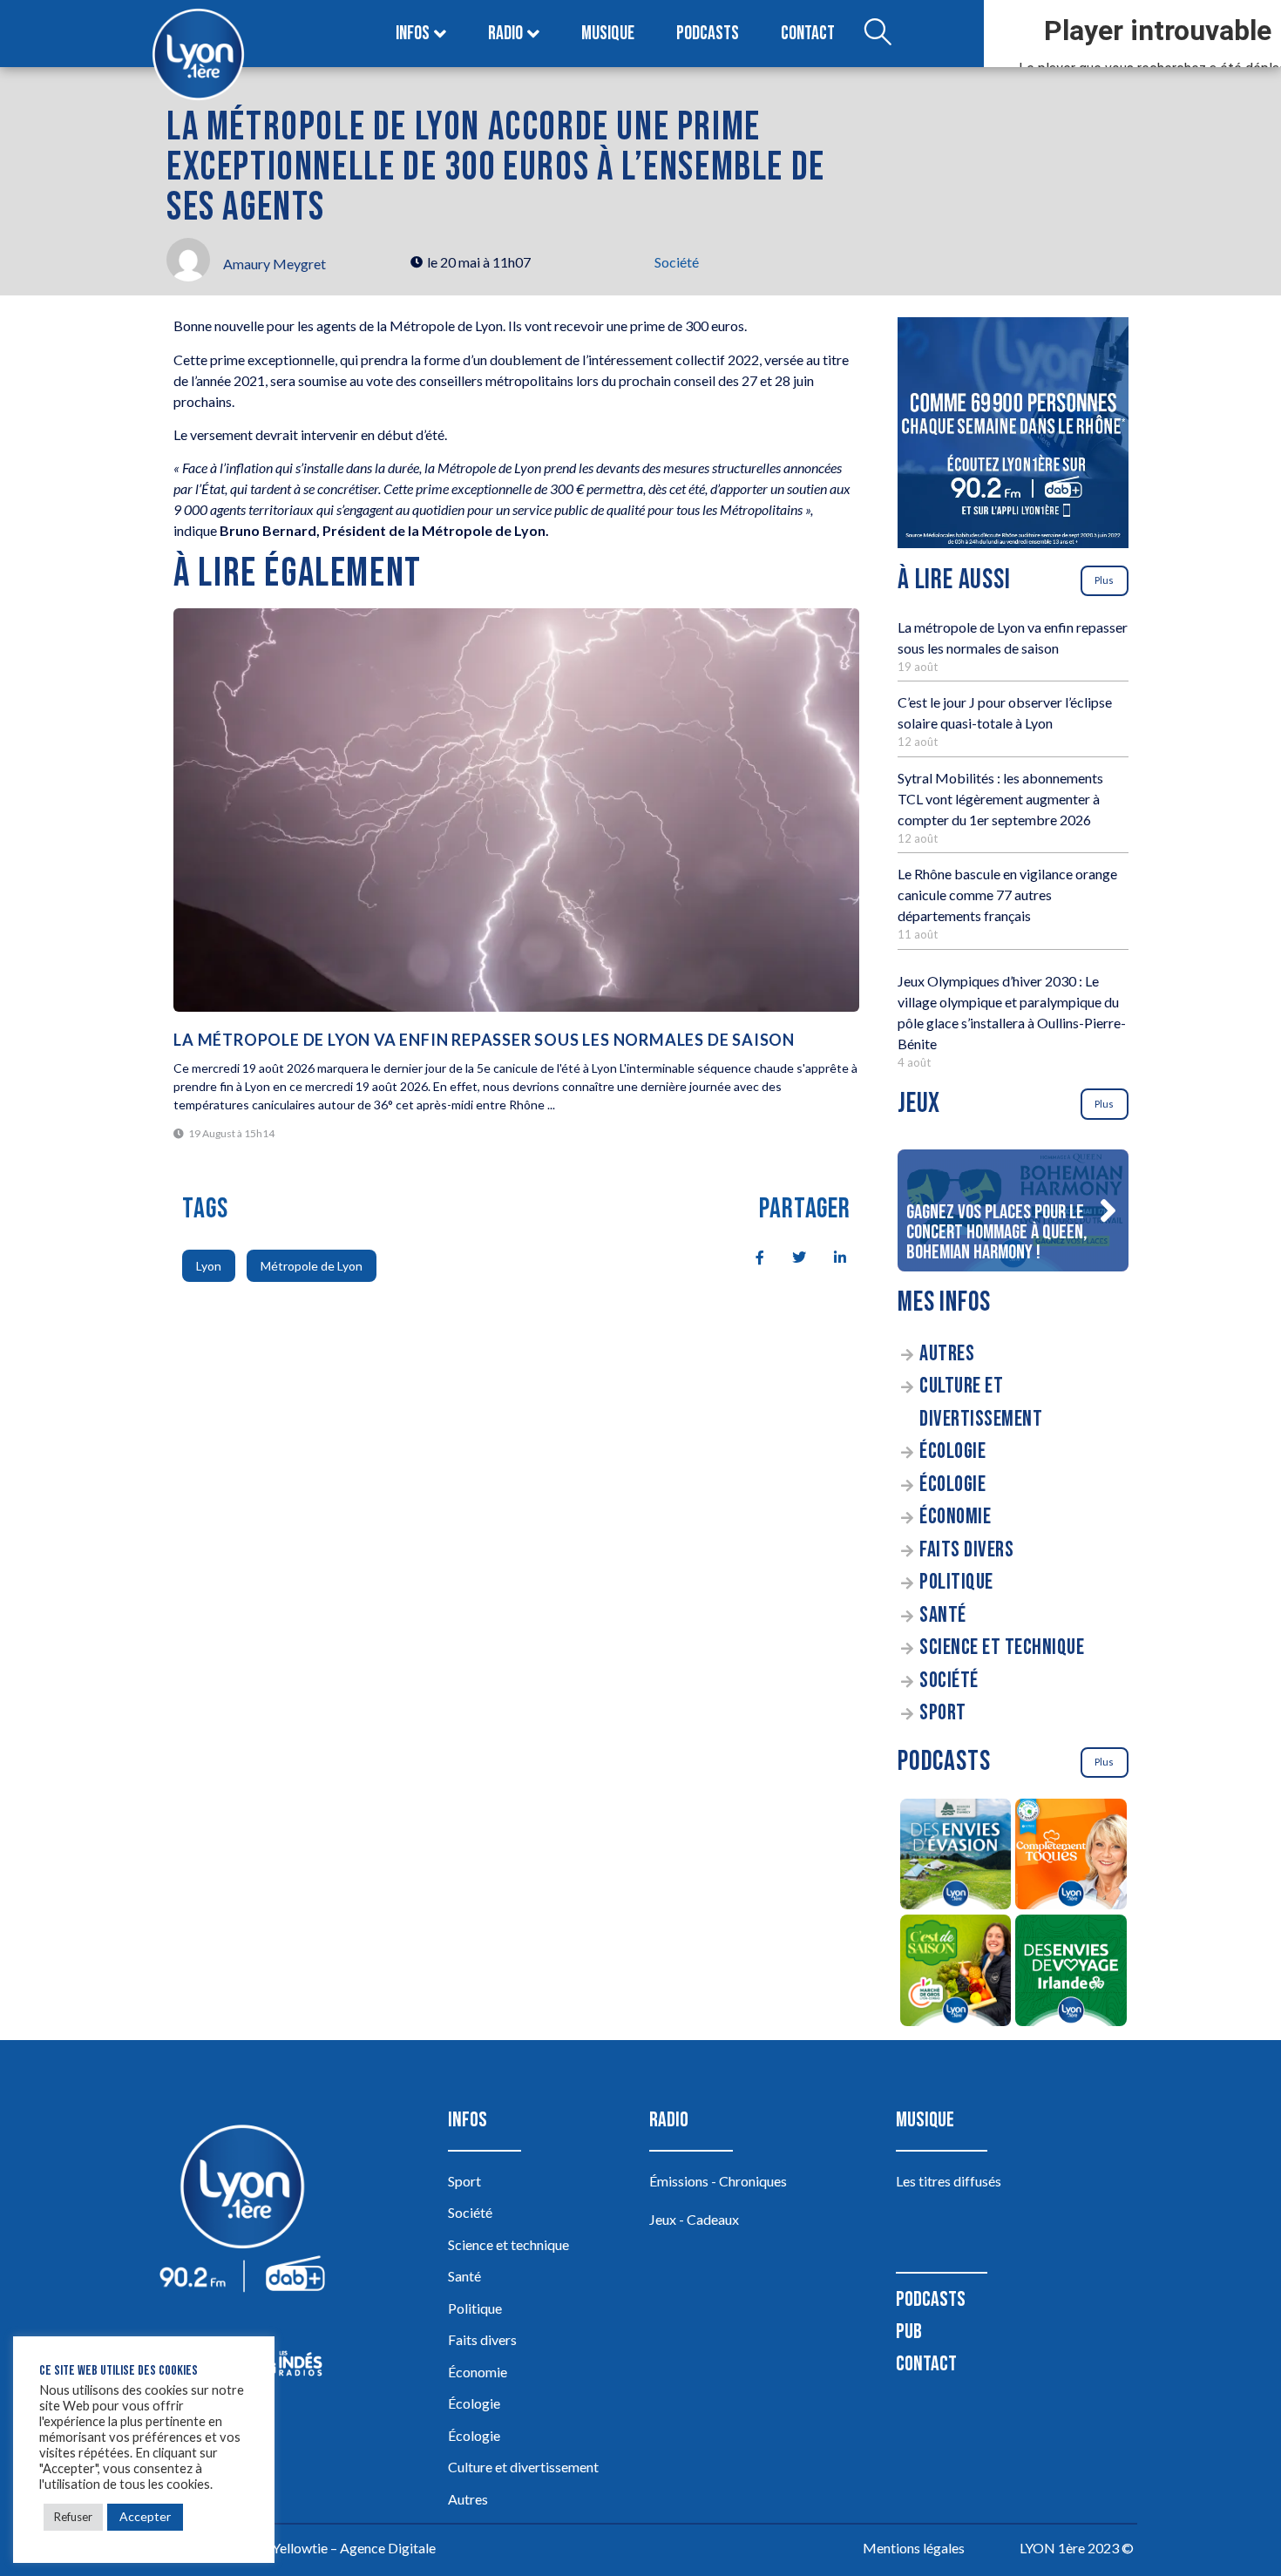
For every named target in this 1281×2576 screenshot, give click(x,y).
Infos (413, 34)
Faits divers (966, 1550)
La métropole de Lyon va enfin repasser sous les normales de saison (484, 1040)
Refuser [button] (73, 2517)
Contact (808, 34)
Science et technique (1002, 1647)
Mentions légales (914, 2548)
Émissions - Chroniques (718, 2181)
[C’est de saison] (956, 1973)
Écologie (952, 1451)
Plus (1104, 580)
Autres (947, 1354)
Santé (943, 1615)
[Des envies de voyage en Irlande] (1071, 1973)
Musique (608, 34)
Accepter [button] (145, 2516)
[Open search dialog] (878, 34)
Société (677, 262)
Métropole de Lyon (312, 1266)
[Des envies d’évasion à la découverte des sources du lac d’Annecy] (956, 1857)
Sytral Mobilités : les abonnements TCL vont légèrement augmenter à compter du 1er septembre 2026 (1000, 799)
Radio (505, 34)
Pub (909, 2332)
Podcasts (708, 34)
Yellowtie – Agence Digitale (354, 2548)
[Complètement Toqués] (1071, 1857)
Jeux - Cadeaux (694, 2219)
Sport (943, 1713)
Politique (956, 1582)
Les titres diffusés (949, 2181)
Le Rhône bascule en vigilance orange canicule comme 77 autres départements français (1007, 895)
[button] (1108, 1210)
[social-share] (750, 1256)
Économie (955, 1517)
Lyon (209, 1266)
